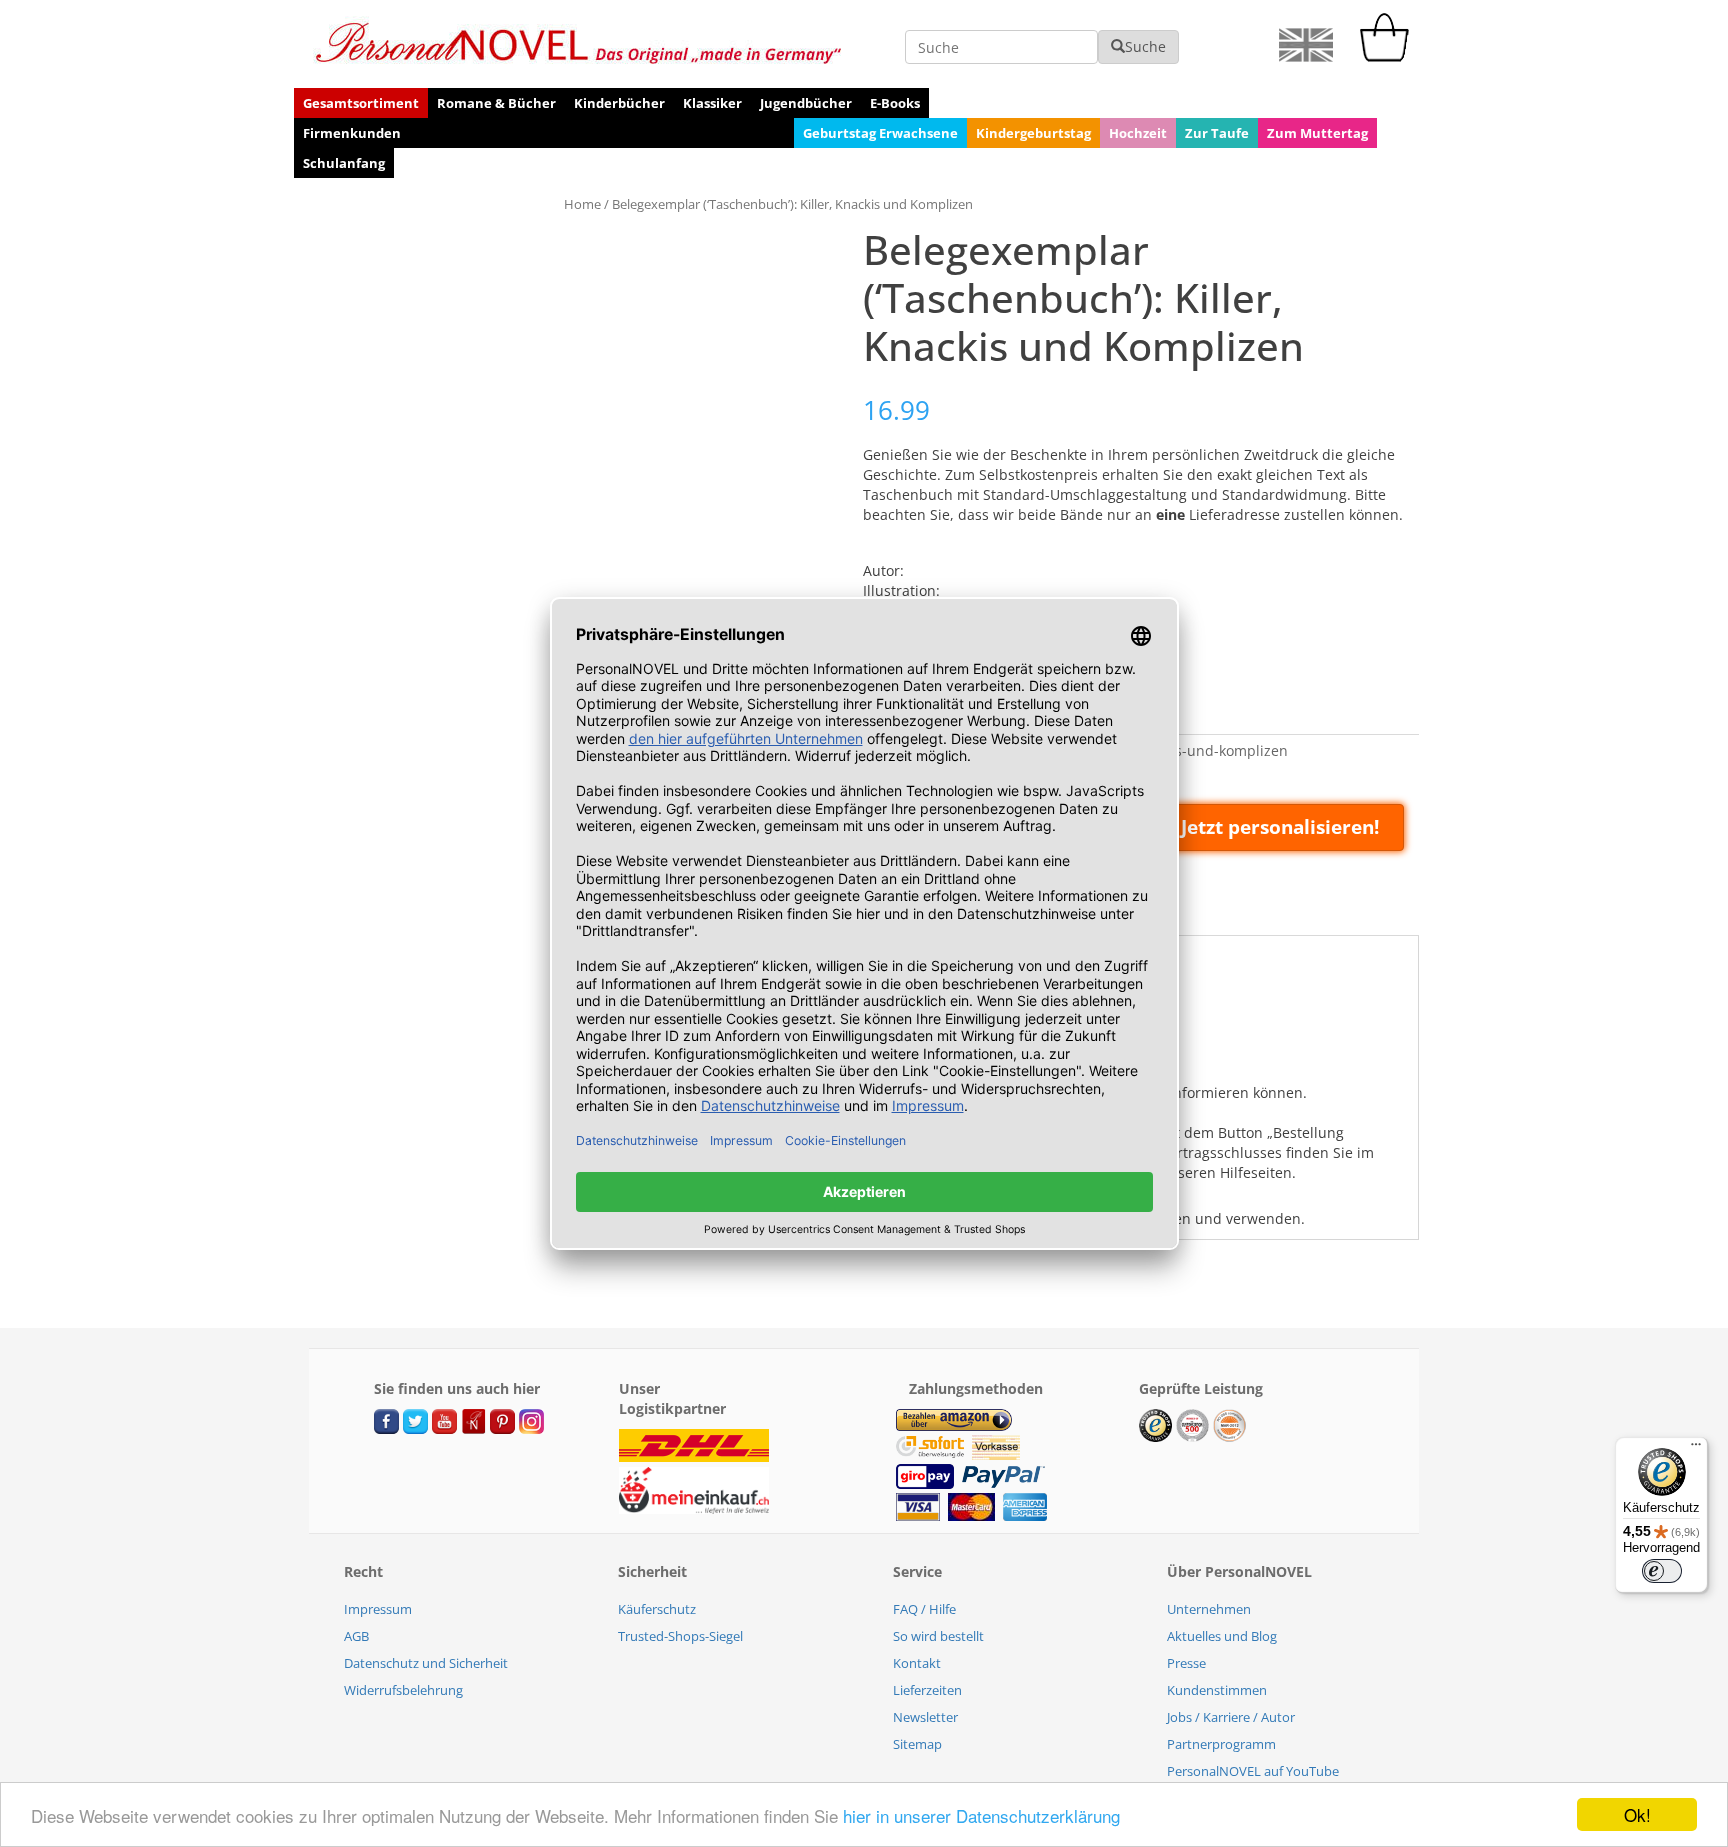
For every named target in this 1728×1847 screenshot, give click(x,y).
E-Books (895, 103)
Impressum (378, 1609)
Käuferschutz (657, 1609)
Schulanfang (344, 163)
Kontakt (917, 1663)
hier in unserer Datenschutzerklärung (981, 1815)
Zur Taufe (1217, 133)
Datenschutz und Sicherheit (426, 1663)
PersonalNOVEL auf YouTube (1253, 1771)
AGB (356, 1636)
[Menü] (1696, 1449)
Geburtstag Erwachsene (880, 133)
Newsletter (925, 1717)
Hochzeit (1138, 133)
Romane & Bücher (496, 103)
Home (582, 204)
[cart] (1389, 56)
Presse (1186, 1663)
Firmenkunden (352, 133)
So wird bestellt (938, 1636)
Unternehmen (1209, 1609)
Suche (1145, 46)
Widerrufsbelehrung (403, 1690)
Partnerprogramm (1221, 1744)
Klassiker (712, 103)
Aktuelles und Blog (1222, 1636)
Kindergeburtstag (1033, 133)
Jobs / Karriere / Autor (1231, 1717)
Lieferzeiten (927, 1690)
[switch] (1662, 1571)
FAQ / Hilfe (924, 1609)
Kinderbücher (619, 103)
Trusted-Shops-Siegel (680, 1636)
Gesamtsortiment (361, 103)
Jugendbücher (806, 103)
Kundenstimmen (1217, 1690)
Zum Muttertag (1317, 133)
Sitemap (917, 1744)
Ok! (1637, 1814)
